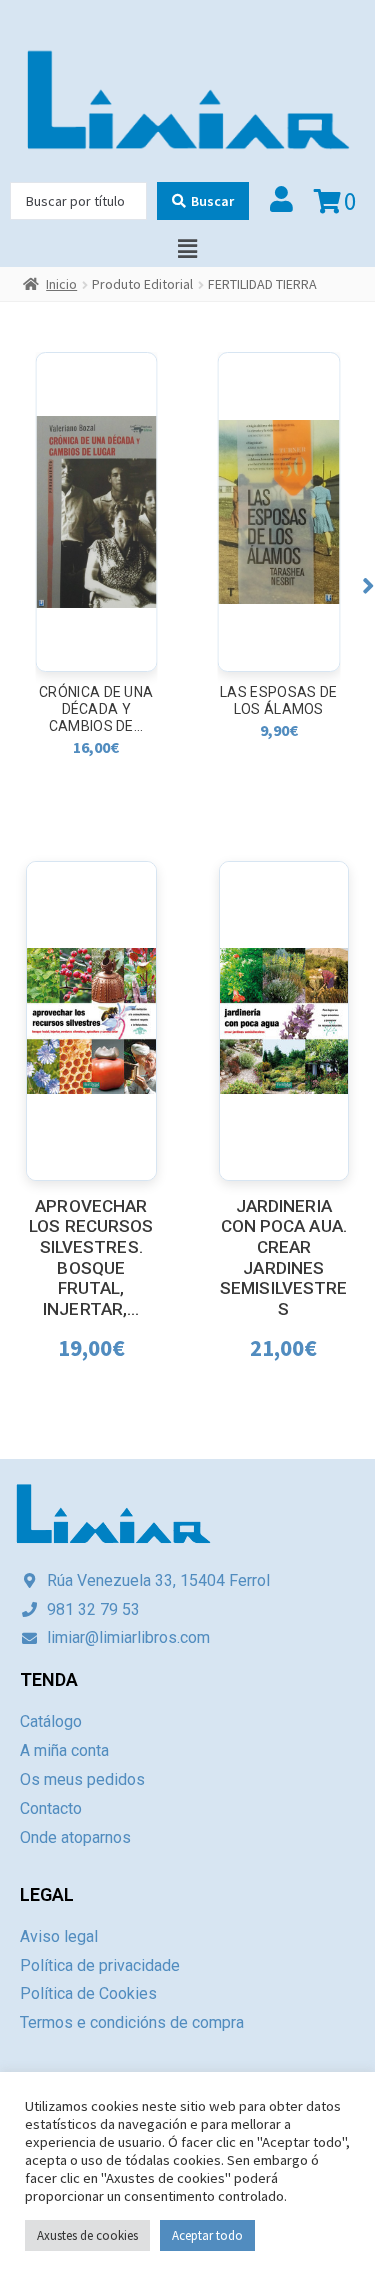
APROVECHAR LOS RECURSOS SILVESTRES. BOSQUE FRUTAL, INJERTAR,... (91, 1257)
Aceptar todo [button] (207, 2235)
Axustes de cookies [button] (87, 2235)
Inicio (61, 284)
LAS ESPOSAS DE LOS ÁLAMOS (278, 700)
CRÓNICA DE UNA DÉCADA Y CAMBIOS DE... (96, 709)
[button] (368, 585)
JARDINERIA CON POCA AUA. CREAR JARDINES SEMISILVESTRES (283, 1257)
